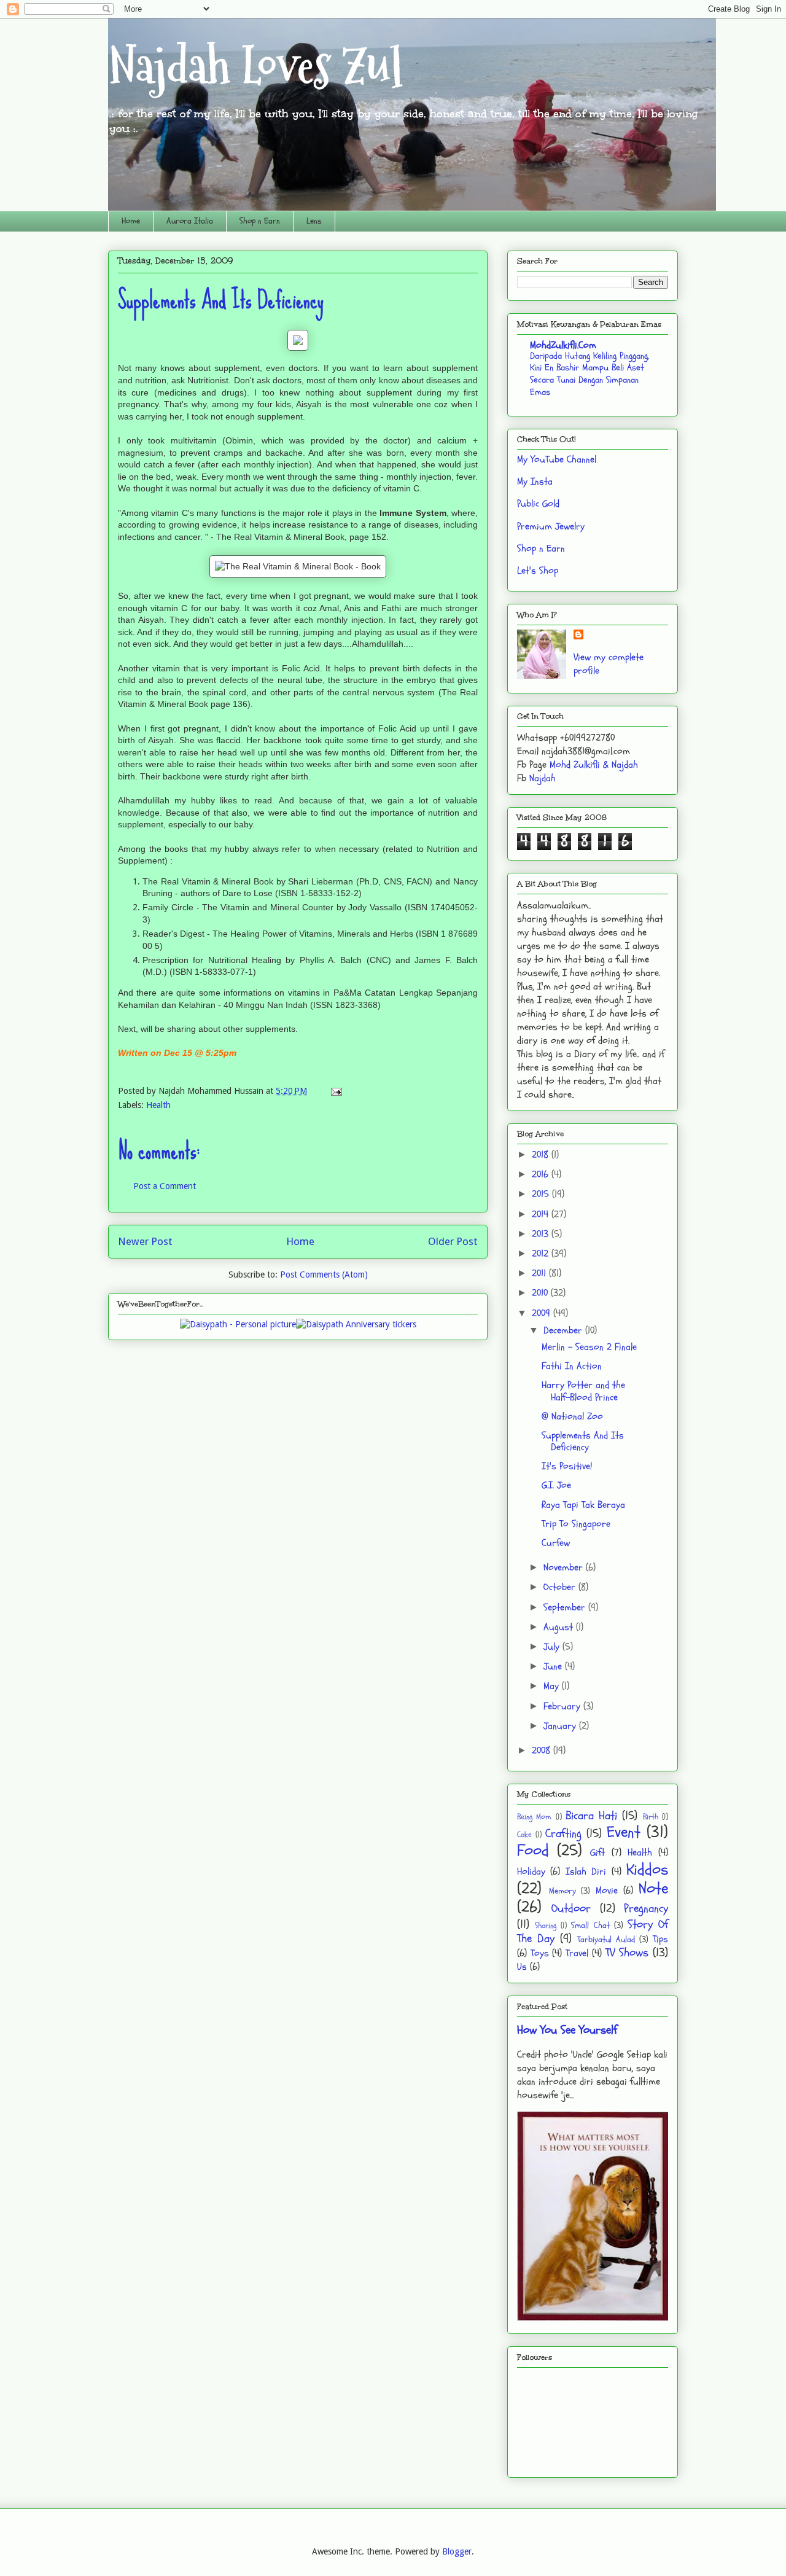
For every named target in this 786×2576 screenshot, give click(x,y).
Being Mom (534, 1817)
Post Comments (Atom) (324, 1274)
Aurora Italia (190, 221)
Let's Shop (538, 571)
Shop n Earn (260, 221)
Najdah (543, 778)
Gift (597, 1852)
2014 (542, 1214)
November (565, 1567)
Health (158, 1105)
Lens (314, 221)
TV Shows (627, 1953)
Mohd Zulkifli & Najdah (594, 765)
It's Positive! (567, 1466)
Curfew (556, 1543)
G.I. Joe (556, 1485)
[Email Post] (334, 1091)
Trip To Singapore (576, 1524)
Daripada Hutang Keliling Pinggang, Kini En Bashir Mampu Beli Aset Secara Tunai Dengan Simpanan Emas (589, 374)
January (561, 1726)
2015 (542, 1194)
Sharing (546, 1926)
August (560, 1627)
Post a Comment (165, 1186)
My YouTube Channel (557, 459)
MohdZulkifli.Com (563, 345)
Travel (577, 1953)
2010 (541, 1293)
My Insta (535, 482)
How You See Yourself (567, 2030)
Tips (660, 1939)
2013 (542, 1234)
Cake (524, 1835)
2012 (542, 1254)
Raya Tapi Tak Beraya (583, 1505)
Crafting (563, 1833)
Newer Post (145, 1241)
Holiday (531, 1872)
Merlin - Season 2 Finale (589, 1347)
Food (533, 1851)
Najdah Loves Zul (255, 66)
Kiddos (647, 1870)
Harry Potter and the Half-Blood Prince (583, 1391)
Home (131, 221)
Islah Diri (586, 1872)
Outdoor (571, 1908)
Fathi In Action (572, 1366)
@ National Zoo (572, 1416)
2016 (542, 1174)
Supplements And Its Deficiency (583, 1441)
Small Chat (590, 1925)
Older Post (453, 1241)
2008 (543, 1751)
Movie (607, 1891)
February (563, 1706)
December (564, 1330)
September (566, 1607)
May (553, 1686)
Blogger (457, 2551)
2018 (542, 1155)
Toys (540, 1953)
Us (522, 1967)
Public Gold (538, 504)
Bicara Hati (591, 1816)
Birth (651, 1817)
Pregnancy (646, 1908)
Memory (562, 1891)
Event (624, 1832)
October (561, 1587)
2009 (543, 1313)
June (554, 1666)
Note (653, 1889)
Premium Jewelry (551, 526)
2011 (540, 1273)
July (553, 1647)
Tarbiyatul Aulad (606, 1939)
